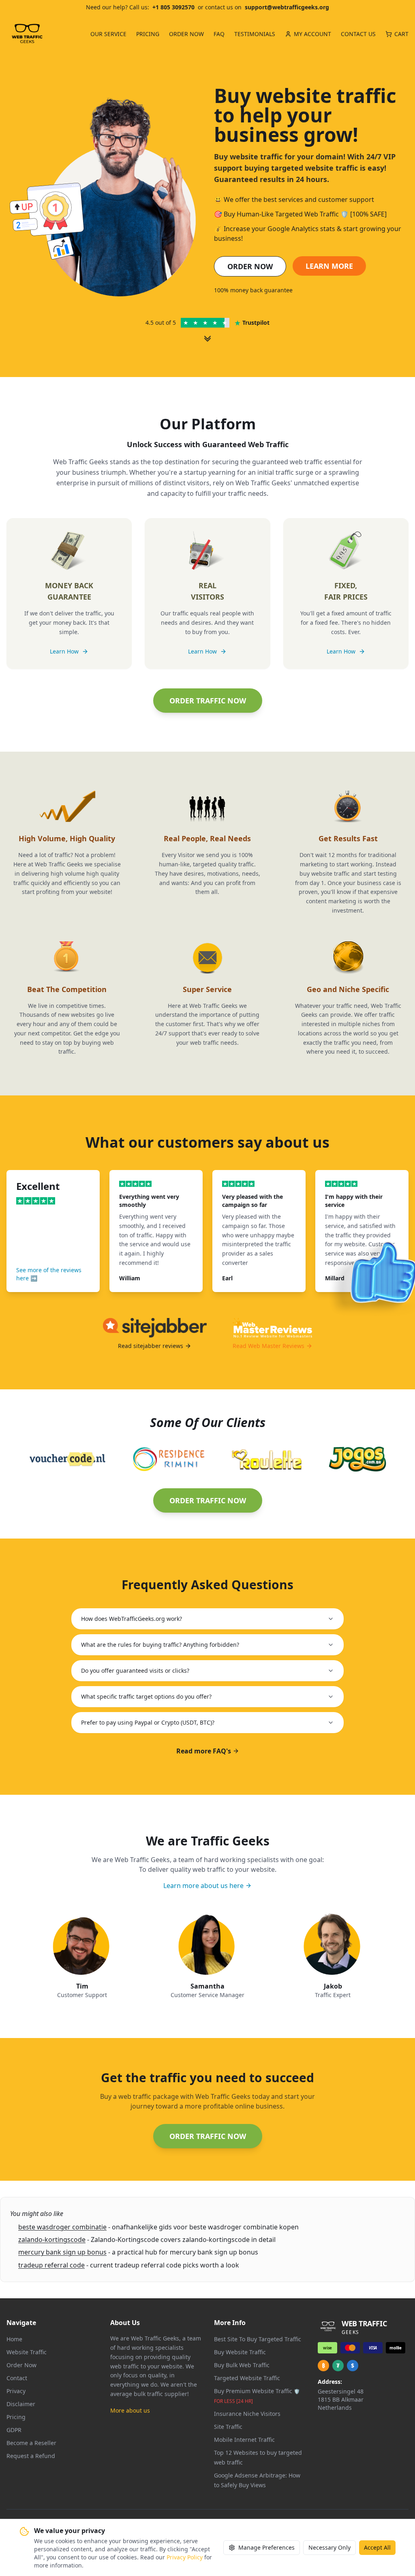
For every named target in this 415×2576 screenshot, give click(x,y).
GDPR (14, 2430)
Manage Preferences (266, 2547)
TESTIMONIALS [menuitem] (255, 34)
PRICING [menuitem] (148, 34)
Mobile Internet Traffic (244, 2440)
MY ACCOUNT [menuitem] (312, 34)
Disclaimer (21, 2404)
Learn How (64, 651)
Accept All (377, 2547)
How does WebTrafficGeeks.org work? (132, 1619)
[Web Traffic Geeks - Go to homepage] (27, 34)
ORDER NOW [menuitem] (186, 34)
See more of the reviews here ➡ (49, 1274)
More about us (130, 2410)
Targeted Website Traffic (247, 2378)
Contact (17, 2378)
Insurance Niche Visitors (247, 2414)
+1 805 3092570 (173, 7)
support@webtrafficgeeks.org (287, 7)
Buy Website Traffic (240, 2352)
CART (401, 34)
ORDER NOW (250, 266)
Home (14, 2339)
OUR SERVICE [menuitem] (108, 34)
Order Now (21, 2365)
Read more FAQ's (204, 1751)
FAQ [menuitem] (219, 34)
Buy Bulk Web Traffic (242, 2365)
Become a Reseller (31, 2443)
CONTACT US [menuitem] (358, 34)
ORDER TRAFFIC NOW (208, 701)
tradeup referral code (51, 2265)
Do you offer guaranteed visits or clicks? (135, 1671)
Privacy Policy (185, 2557)
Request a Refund (31, 2456)
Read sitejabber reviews (151, 1346)
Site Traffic (228, 2427)
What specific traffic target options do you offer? (146, 1696)
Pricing (16, 2417)
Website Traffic (27, 2352)
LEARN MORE (329, 266)
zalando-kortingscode (52, 2240)
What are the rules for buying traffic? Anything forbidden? (160, 1645)
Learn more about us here (203, 1886)
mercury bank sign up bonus (62, 2252)
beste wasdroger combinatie (62, 2227)
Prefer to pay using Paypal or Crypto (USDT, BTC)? (148, 1722)
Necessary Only (329, 2547)
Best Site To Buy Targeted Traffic (258, 2339)
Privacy (16, 2391)
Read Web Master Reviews (268, 1346)
